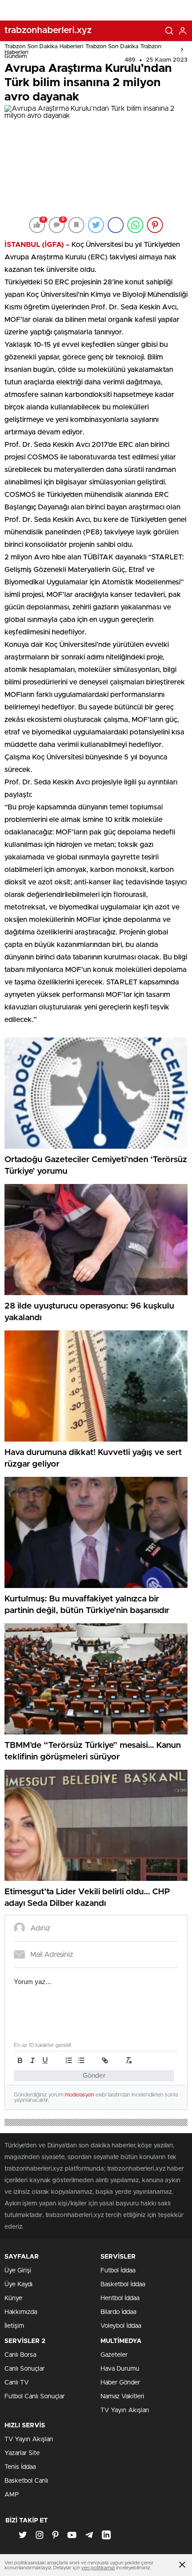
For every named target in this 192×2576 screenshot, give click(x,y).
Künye (13, 2298)
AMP (12, 2495)
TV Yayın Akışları (125, 2410)
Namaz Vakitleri (122, 2397)
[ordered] (69, 2060)
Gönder (94, 2076)
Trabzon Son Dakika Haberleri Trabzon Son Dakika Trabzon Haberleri (83, 50)
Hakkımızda (21, 2312)
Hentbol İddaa (120, 2298)
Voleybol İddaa (121, 2326)
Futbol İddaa (118, 2271)
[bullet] (81, 2060)
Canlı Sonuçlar (25, 2369)
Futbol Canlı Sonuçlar (35, 2397)
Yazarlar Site (22, 2453)
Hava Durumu (120, 2369)
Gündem (16, 56)
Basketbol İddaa (123, 2284)
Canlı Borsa (20, 2355)
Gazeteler (114, 2355)
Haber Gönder (120, 2383)
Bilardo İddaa (118, 2312)
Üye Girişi (18, 2271)
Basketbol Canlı (26, 2481)
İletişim (14, 2326)
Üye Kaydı (19, 2284)
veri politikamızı (98, 2568)
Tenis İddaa (20, 2467)
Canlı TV (17, 2383)
